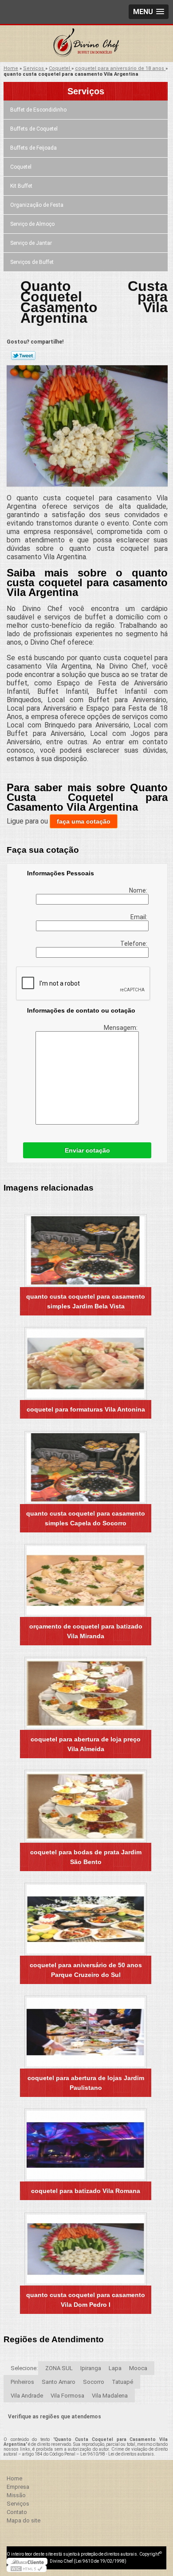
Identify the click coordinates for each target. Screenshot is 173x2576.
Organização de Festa (37, 205)
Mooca (138, 2368)
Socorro (94, 2382)
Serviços (86, 91)
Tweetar (23, 356)
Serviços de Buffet (32, 262)
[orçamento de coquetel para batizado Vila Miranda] (86, 1580)
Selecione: (24, 2368)
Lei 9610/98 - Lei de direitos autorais (117, 2454)
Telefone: (134, 944)
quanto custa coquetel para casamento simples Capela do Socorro (86, 1518)
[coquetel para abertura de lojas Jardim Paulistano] (86, 2032)
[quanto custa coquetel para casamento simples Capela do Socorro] (86, 1468)
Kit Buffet (21, 186)
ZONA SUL (59, 2368)
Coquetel (21, 167)
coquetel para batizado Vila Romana (86, 2191)
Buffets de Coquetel (34, 129)
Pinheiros (22, 2382)
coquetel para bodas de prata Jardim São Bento (86, 1857)
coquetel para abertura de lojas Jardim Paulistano (86, 2083)
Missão (16, 2495)
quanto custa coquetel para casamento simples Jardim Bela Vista (86, 1301)
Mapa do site (24, 2520)
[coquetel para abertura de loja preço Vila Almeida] (86, 1693)
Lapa (115, 2368)
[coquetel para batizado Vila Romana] (86, 2145)
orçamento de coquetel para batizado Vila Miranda (86, 1631)
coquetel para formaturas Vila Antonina (86, 1409)
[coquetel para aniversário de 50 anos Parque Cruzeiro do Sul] (86, 1919)
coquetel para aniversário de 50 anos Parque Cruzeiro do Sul (86, 1970)
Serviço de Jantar (31, 243)
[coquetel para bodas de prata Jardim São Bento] (86, 1806)
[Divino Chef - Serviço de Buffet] (86, 43)
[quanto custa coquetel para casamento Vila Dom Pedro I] (86, 2249)
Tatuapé (122, 2382)
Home (14, 2478)
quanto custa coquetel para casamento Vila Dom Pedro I (86, 2300)
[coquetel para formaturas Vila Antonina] (86, 1363)
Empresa (18, 2487)
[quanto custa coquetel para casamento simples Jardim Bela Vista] (86, 1251)
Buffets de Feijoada (33, 148)
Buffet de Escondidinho (38, 110)
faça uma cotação (84, 821)
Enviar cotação (87, 1150)
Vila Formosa (67, 2396)
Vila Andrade (27, 2396)
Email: (140, 917)
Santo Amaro (59, 2382)
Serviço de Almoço (32, 224)
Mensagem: (121, 1028)
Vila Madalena (110, 2396)
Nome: (139, 890)
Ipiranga (91, 2368)
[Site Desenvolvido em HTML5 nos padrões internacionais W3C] (27, 2568)
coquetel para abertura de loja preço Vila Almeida (86, 1744)
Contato (17, 2512)
